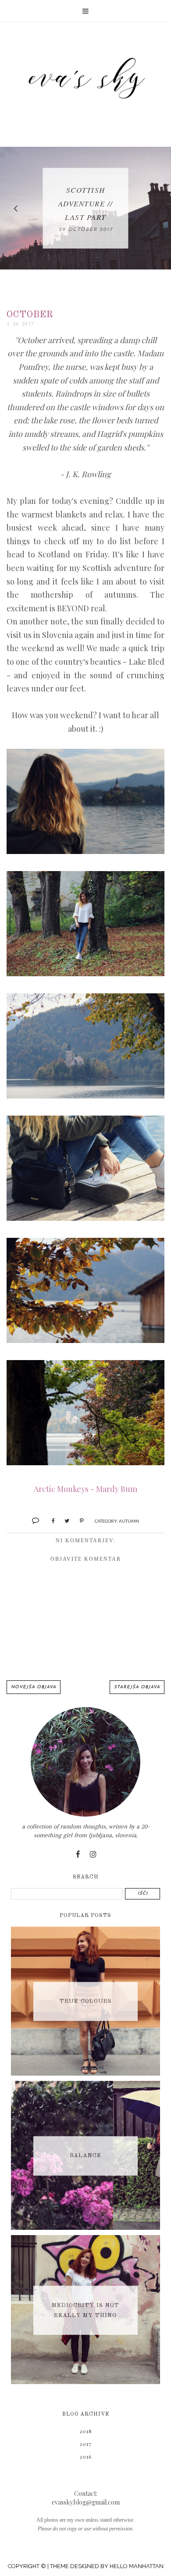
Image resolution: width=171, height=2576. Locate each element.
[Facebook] (78, 1855)
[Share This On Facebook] (49, 1520)
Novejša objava (34, 1687)
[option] (85, 208)
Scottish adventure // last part (86, 204)
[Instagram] (93, 1855)
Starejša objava (137, 1687)
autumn (129, 1521)
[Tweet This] (64, 1520)
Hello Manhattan (137, 2566)
